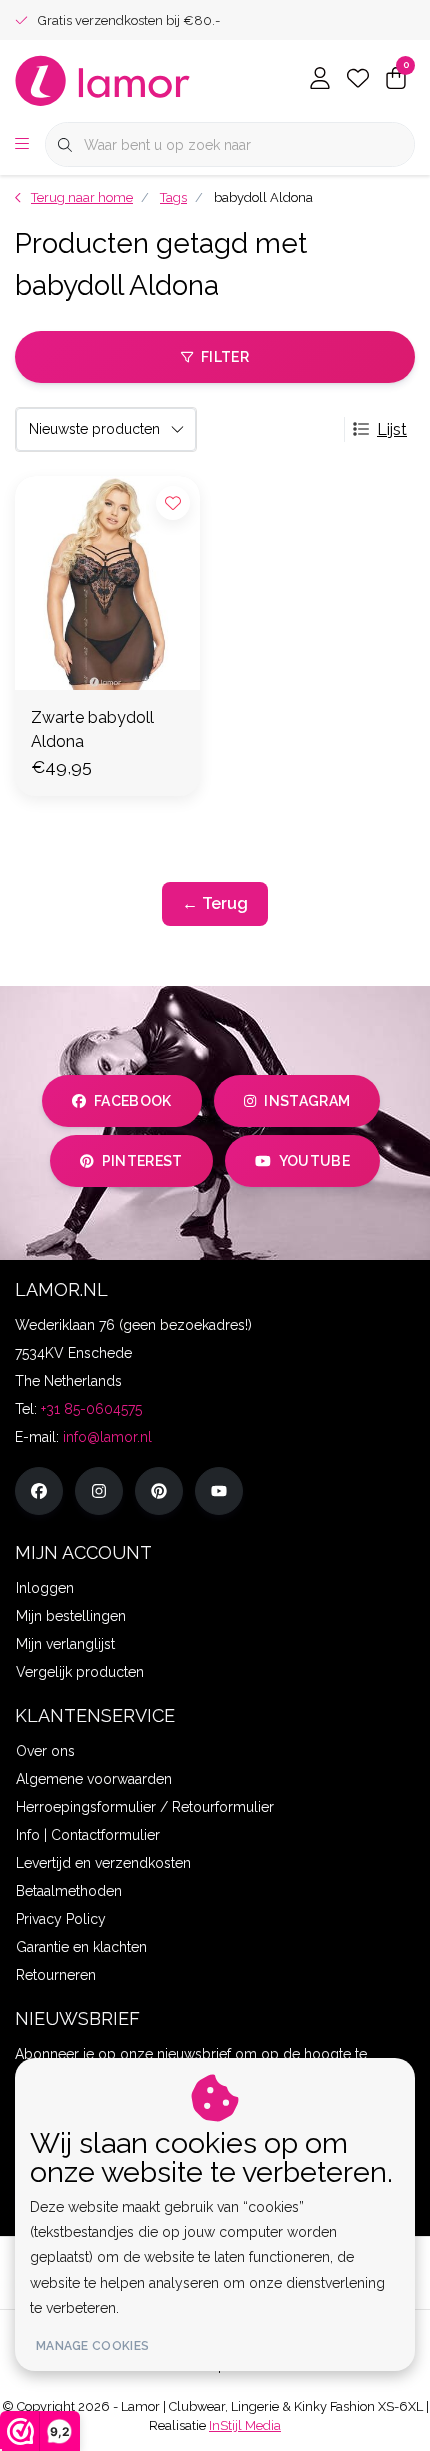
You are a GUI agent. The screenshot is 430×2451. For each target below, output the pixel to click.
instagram (307, 1101)
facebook (133, 1101)
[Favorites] (358, 80)
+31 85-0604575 (91, 1409)
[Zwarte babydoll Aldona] (107, 583)
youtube (314, 1161)
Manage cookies (92, 2346)
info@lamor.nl (107, 1437)
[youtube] (219, 1491)
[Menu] (22, 145)
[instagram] (99, 1491)
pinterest (142, 1161)
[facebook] (39, 1491)
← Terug (215, 903)
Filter (225, 357)
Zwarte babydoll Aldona (92, 729)
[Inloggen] (320, 80)
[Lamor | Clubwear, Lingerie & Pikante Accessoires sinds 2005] (103, 79)
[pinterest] (159, 1491)
